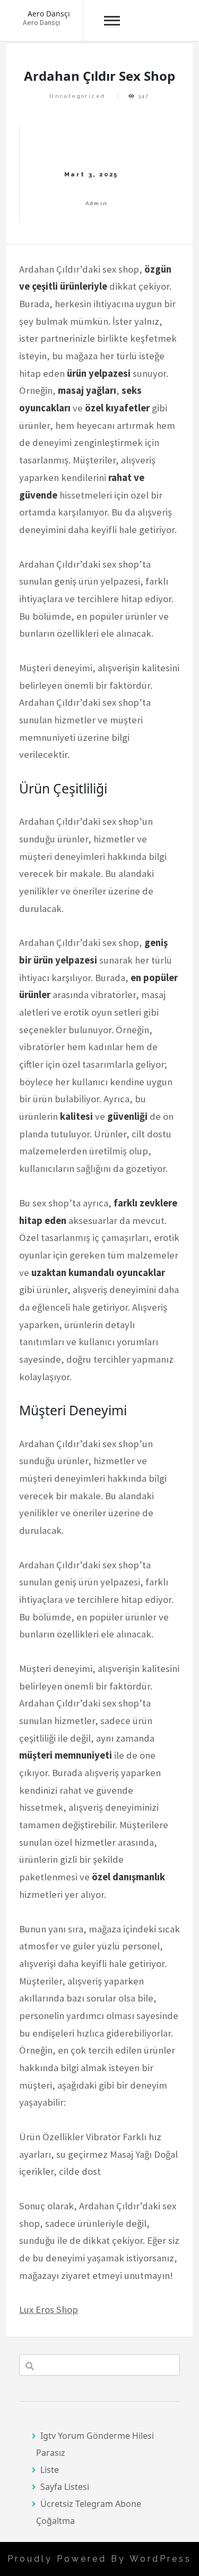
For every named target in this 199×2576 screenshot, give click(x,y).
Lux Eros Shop (49, 2309)
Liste (50, 2470)
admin (97, 203)
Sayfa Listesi (65, 2487)
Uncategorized (77, 96)
